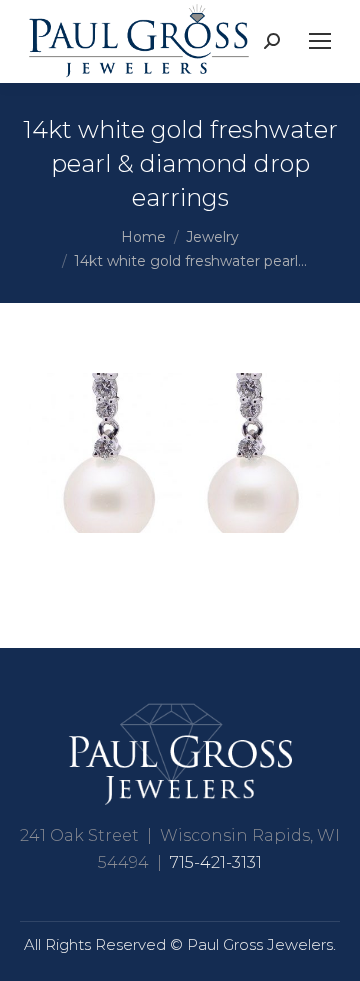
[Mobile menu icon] (320, 41)
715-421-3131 (216, 862)
